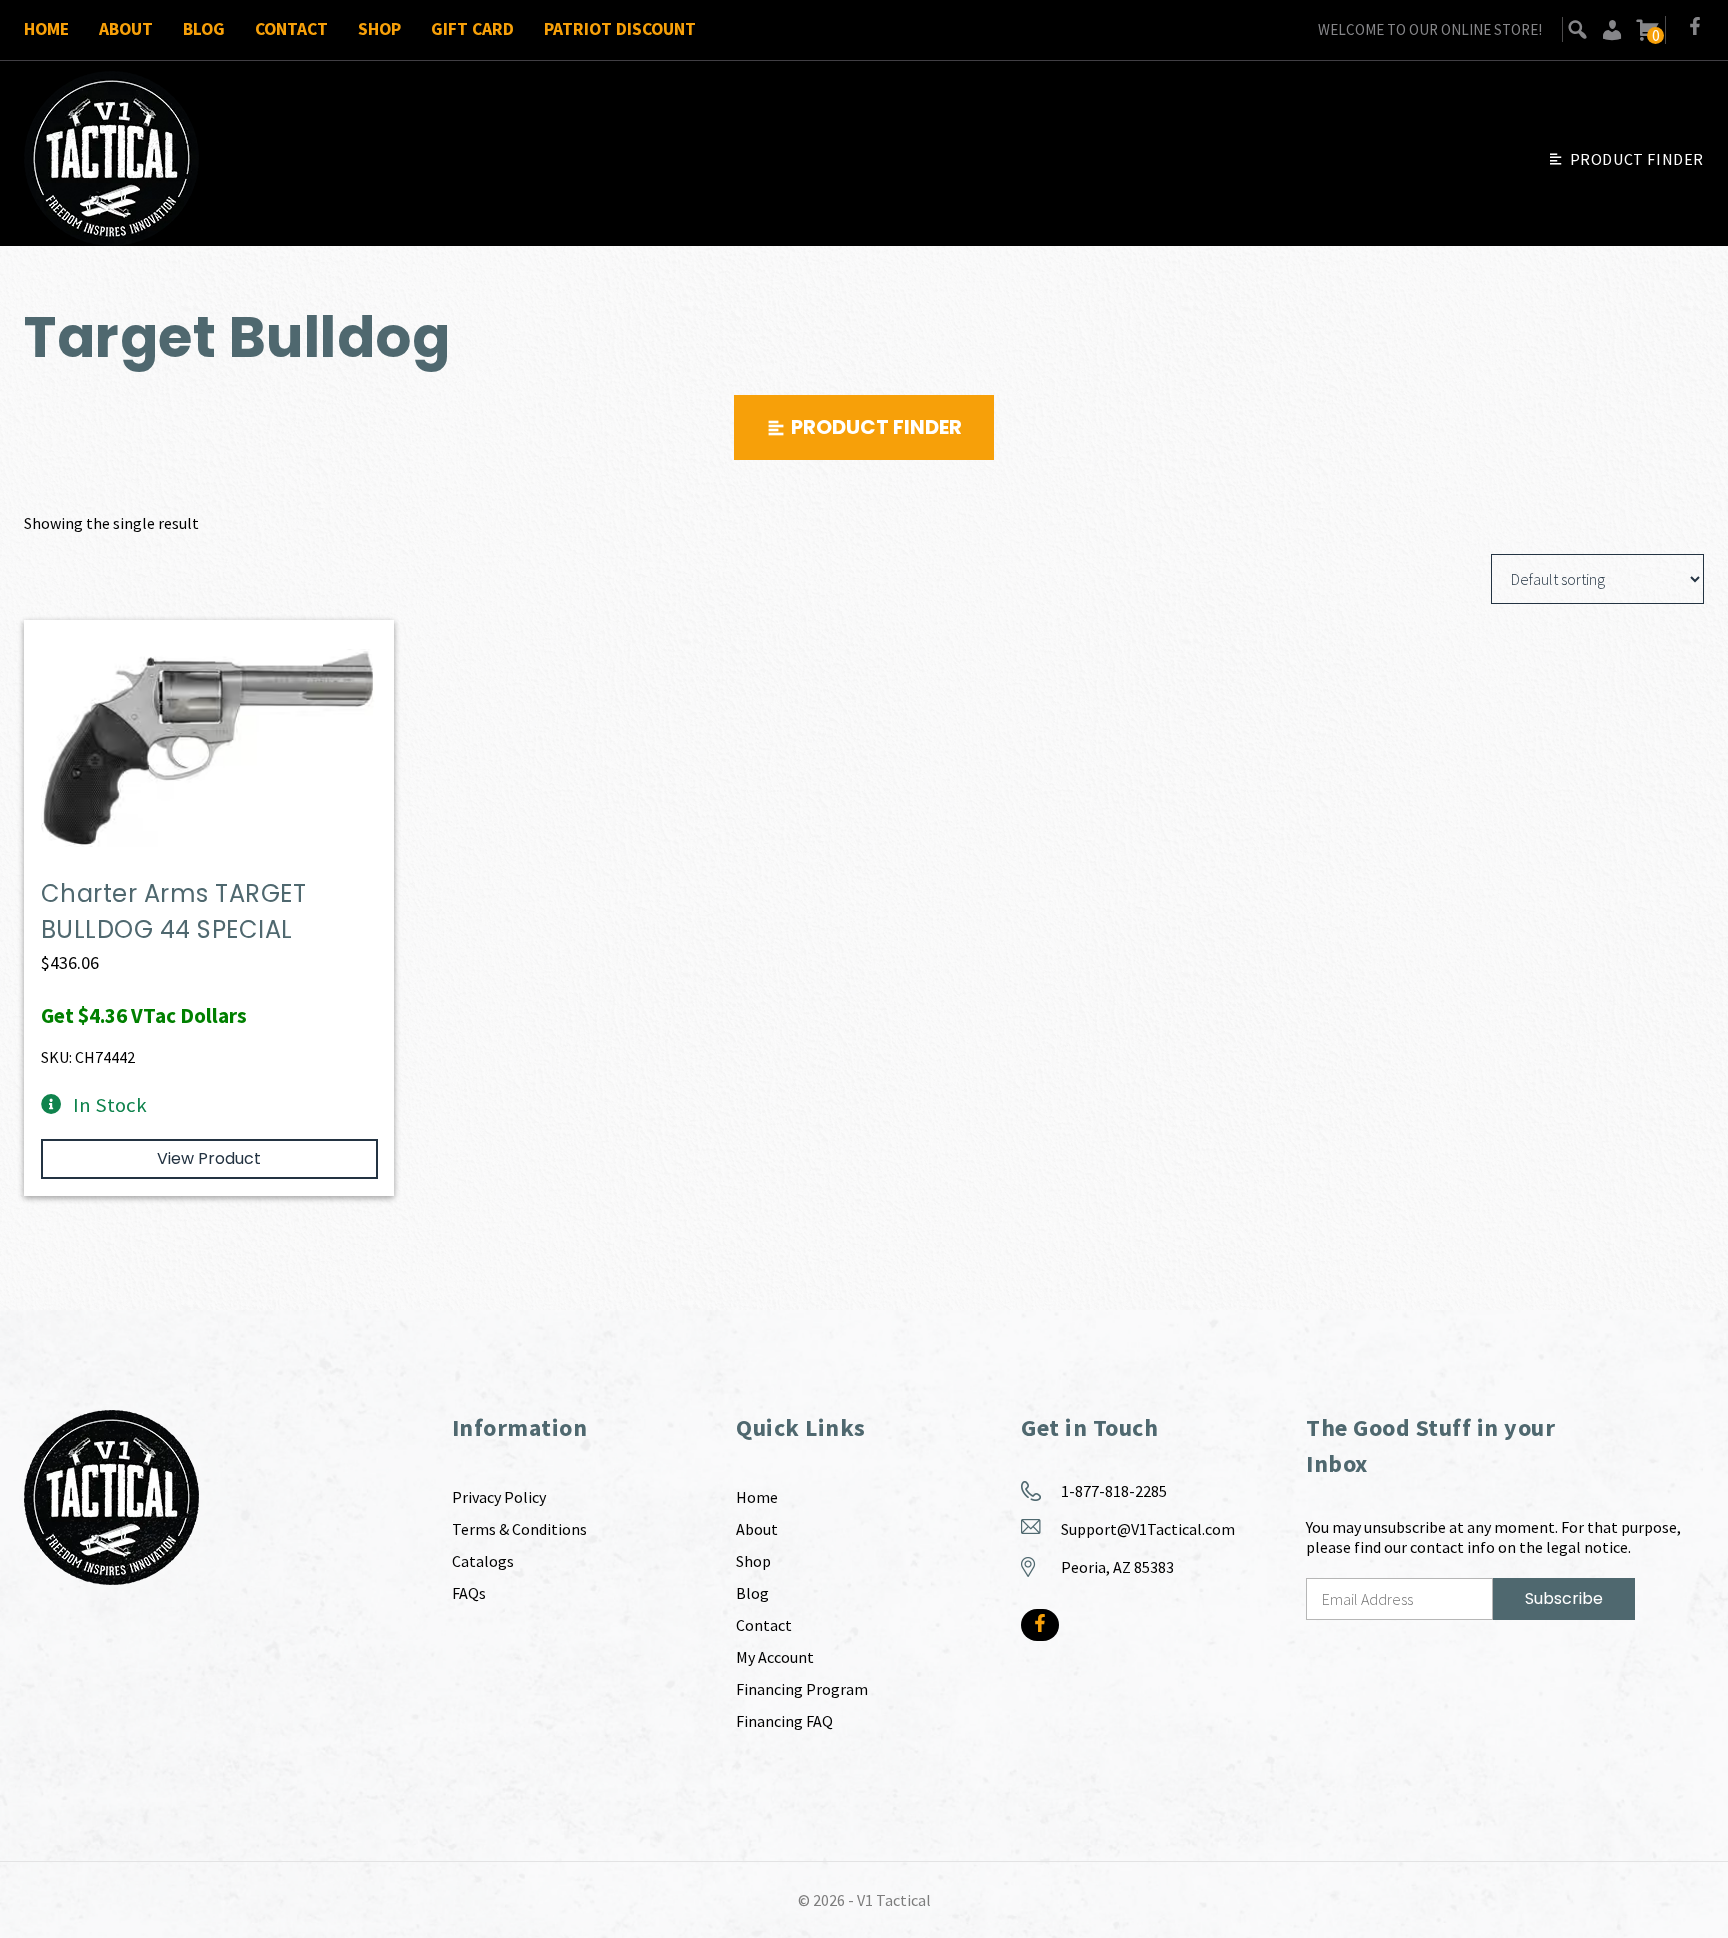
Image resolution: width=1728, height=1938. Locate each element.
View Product (209, 1158)
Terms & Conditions (519, 1529)
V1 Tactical (894, 1900)
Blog (204, 29)
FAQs (469, 1593)
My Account (775, 1657)
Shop (379, 29)
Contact (291, 29)
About (126, 29)
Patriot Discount (620, 29)
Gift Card (472, 29)
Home (46, 29)
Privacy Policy (499, 1497)
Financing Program (802, 1689)
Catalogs (483, 1561)
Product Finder (1637, 159)
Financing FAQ (784, 1721)
